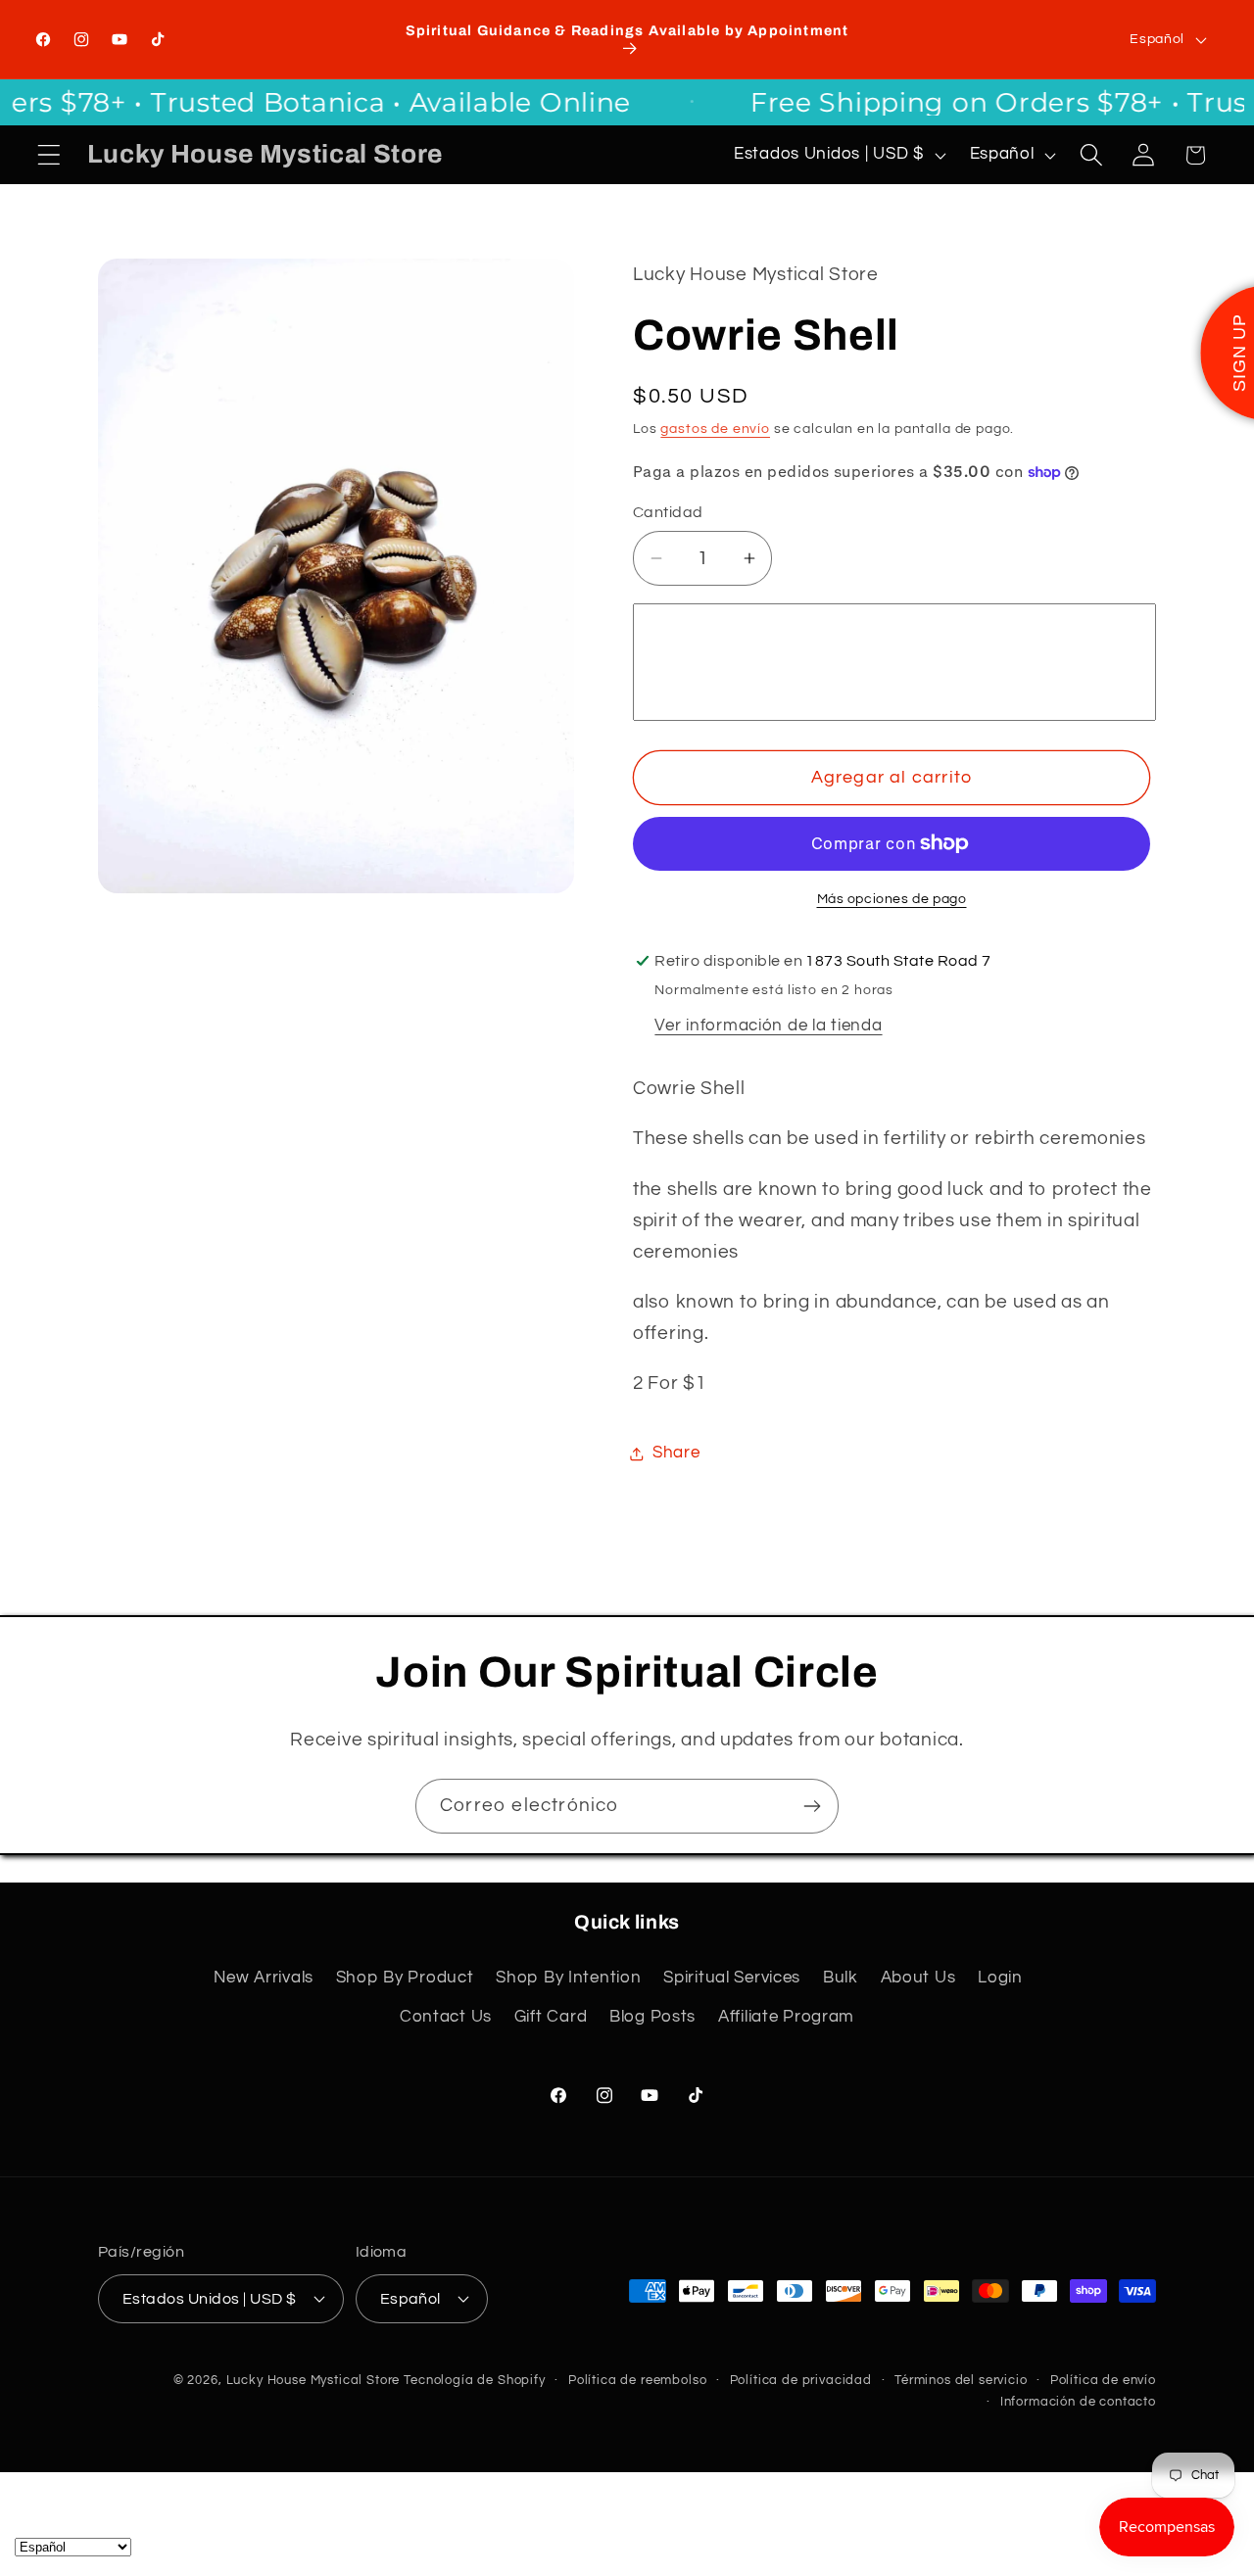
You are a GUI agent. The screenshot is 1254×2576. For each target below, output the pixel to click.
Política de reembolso (638, 2380)
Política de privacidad (801, 2380)
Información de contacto (1078, 2402)
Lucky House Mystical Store (313, 2380)
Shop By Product (405, 1978)
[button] (49, 155)
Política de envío (1103, 2380)
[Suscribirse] (812, 1806)
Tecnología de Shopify (475, 2380)
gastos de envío (715, 429)
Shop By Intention (568, 1978)
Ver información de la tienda (768, 1026)
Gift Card (551, 2017)
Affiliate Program (786, 2017)
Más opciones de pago (892, 899)
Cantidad (668, 512)
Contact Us (446, 2017)
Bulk (841, 1978)
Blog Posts (652, 2017)
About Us (918, 1978)
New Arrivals (264, 1978)
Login (1000, 1978)
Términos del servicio (961, 2380)
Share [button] (676, 1453)
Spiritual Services (732, 1978)
